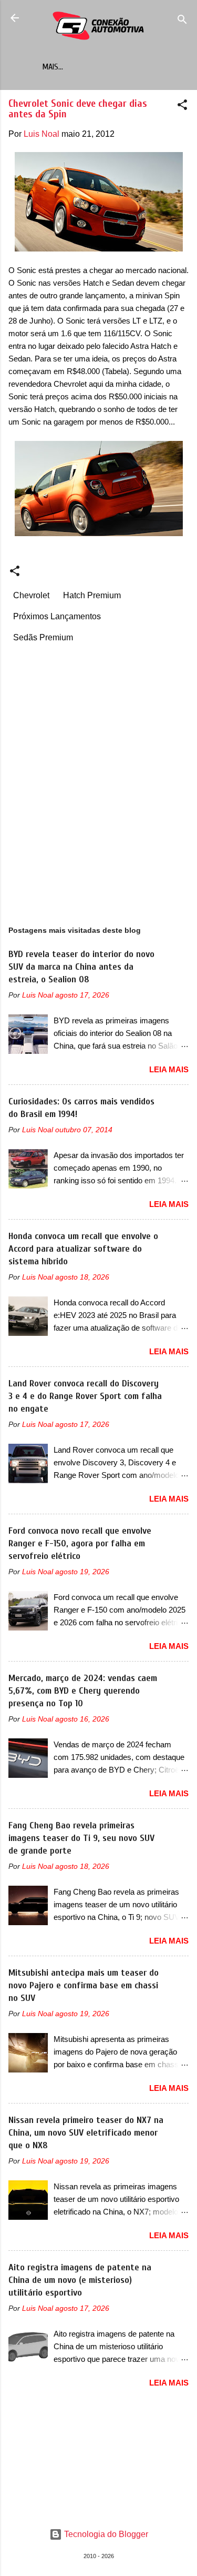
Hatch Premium (92, 595)
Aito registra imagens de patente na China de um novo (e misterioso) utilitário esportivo (80, 2280)
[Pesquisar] (182, 21)
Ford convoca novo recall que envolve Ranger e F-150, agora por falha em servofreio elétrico (80, 1543)
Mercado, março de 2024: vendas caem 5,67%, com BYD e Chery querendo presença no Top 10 (83, 1691)
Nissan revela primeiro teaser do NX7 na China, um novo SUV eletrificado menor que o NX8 (86, 2133)
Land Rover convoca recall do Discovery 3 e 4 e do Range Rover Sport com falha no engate (85, 1396)
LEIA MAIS (169, 1069)
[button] (182, 107)
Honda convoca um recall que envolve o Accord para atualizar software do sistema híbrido (83, 1249)
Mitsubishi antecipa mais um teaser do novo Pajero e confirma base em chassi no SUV (84, 1985)
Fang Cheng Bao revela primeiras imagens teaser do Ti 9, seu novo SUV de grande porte (81, 1838)
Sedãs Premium (43, 637)
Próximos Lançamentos (57, 616)
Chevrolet (31, 595)
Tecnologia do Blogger (105, 2534)
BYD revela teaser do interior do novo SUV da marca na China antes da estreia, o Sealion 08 (81, 967)
